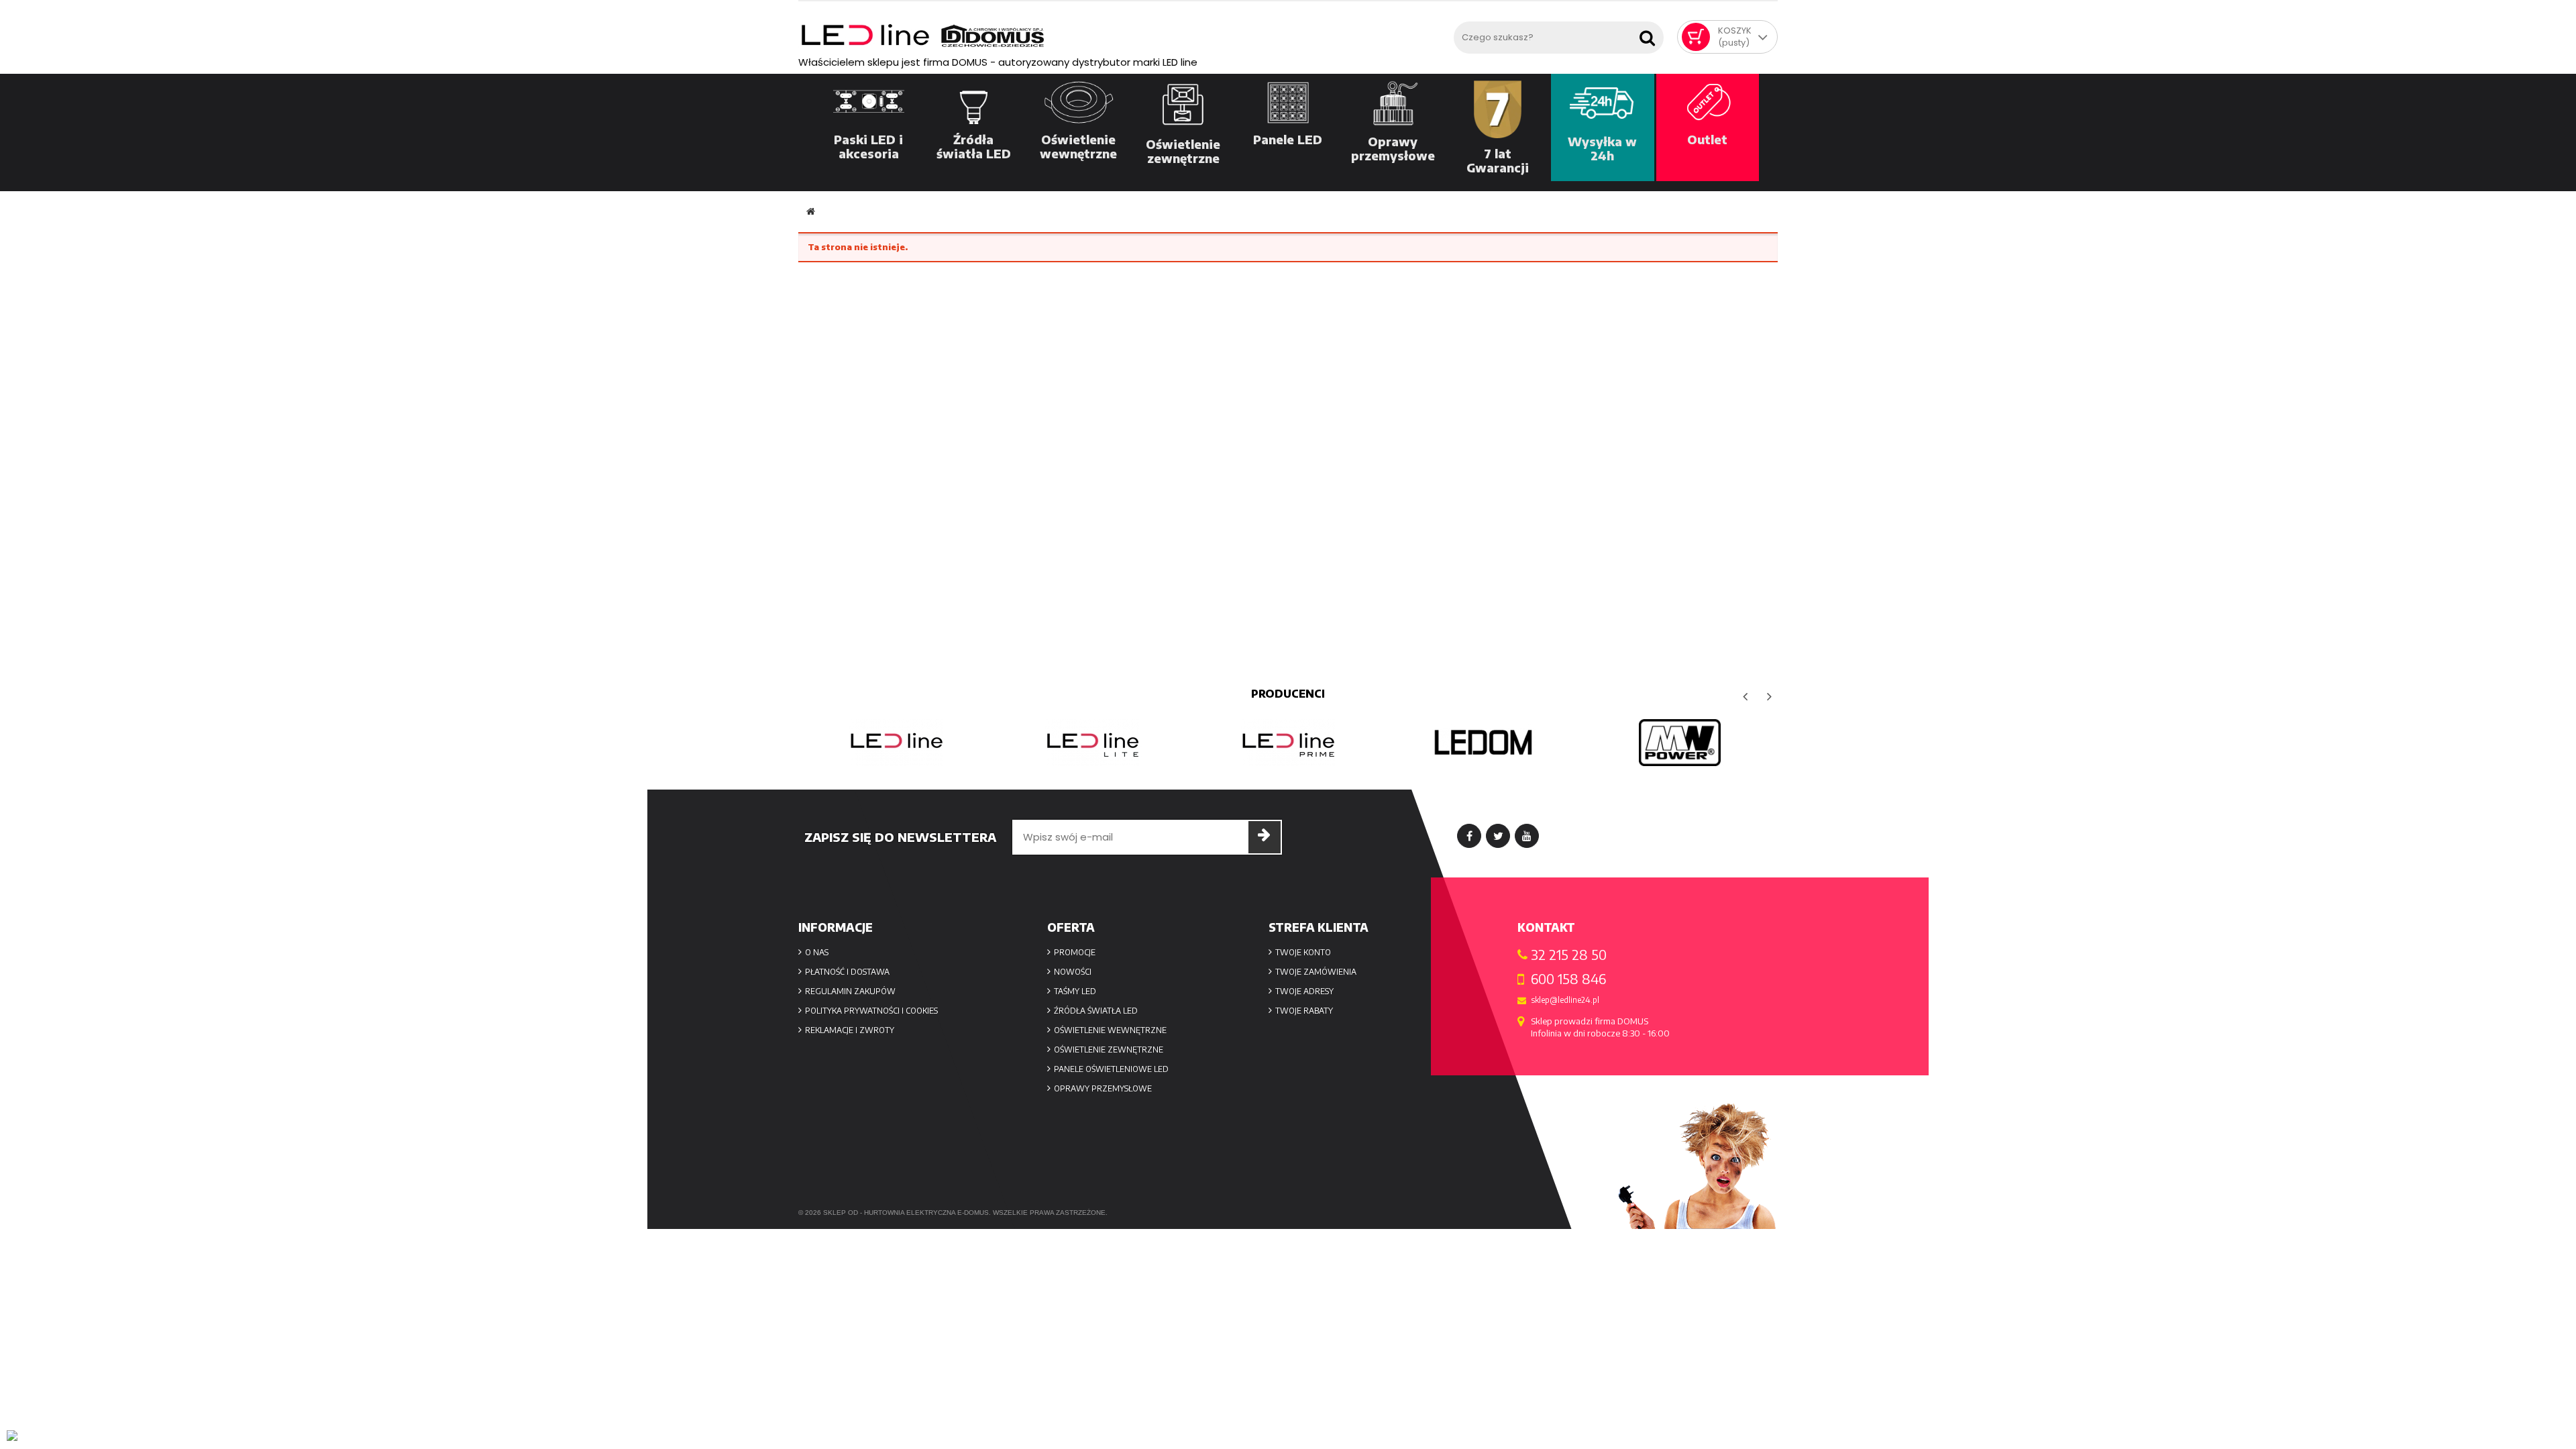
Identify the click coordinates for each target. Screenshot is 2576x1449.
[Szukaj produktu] (1650, 34)
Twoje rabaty (1304, 1011)
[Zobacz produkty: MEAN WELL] (1680, 743)
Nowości (1073, 972)
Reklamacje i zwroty (850, 1030)
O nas (817, 952)
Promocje (1075, 952)
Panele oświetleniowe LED (1111, 1069)
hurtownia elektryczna (910, 1213)
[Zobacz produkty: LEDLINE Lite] (1092, 743)
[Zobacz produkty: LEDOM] (1484, 743)
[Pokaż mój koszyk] (1696, 37)
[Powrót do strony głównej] (811, 212)
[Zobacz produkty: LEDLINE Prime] (1288, 743)
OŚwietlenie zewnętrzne (1109, 1050)
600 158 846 (1568, 979)
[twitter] (1498, 836)
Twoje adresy (1304, 991)
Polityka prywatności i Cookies (871, 1011)
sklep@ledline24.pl (1565, 1000)
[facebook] (1469, 836)
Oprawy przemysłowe (1103, 1088)
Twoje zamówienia (1316, 972)
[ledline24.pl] (1123, 36)
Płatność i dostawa (847, 972)
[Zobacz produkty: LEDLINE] (896, 743)
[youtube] (1527, 836)
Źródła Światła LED (1096, 1011)
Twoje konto (1303, 952)
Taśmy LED (1075, 991)
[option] (896, 743)
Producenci (1288, 694)
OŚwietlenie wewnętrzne (1110, 1030)
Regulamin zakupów (850, 991)
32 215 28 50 (1569, 955)
